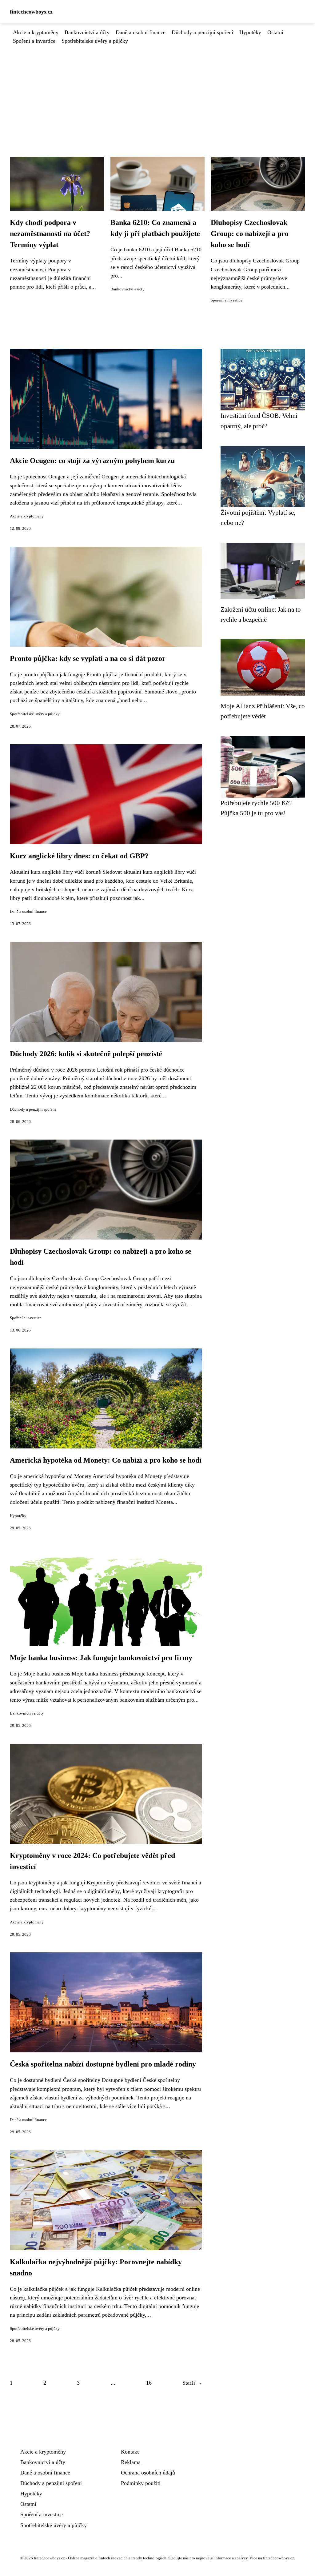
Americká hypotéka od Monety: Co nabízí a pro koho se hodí (106, 1460)
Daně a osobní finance (141, 32)
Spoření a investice (34, 41)
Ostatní (275, 32)
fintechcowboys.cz (31, 12)
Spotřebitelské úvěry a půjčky (95, 41)
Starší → (192, 2383)
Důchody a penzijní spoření (202, 32)
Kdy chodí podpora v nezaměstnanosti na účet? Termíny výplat (50, 234)
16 (149, 2383)
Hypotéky (250, 32)
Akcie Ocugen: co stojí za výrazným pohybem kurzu (92, 461)
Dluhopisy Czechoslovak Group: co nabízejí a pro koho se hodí (250, 234)
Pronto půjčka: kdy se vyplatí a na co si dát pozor (88, 658)
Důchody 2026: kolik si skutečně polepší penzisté (86, 1054)
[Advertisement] (157, 91)
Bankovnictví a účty (87, 32)
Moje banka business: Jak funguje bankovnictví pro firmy (101, 1658)
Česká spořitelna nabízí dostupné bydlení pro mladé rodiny (103, 2064)
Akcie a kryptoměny (36, 32)
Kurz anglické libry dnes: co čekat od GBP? (79, 856)
